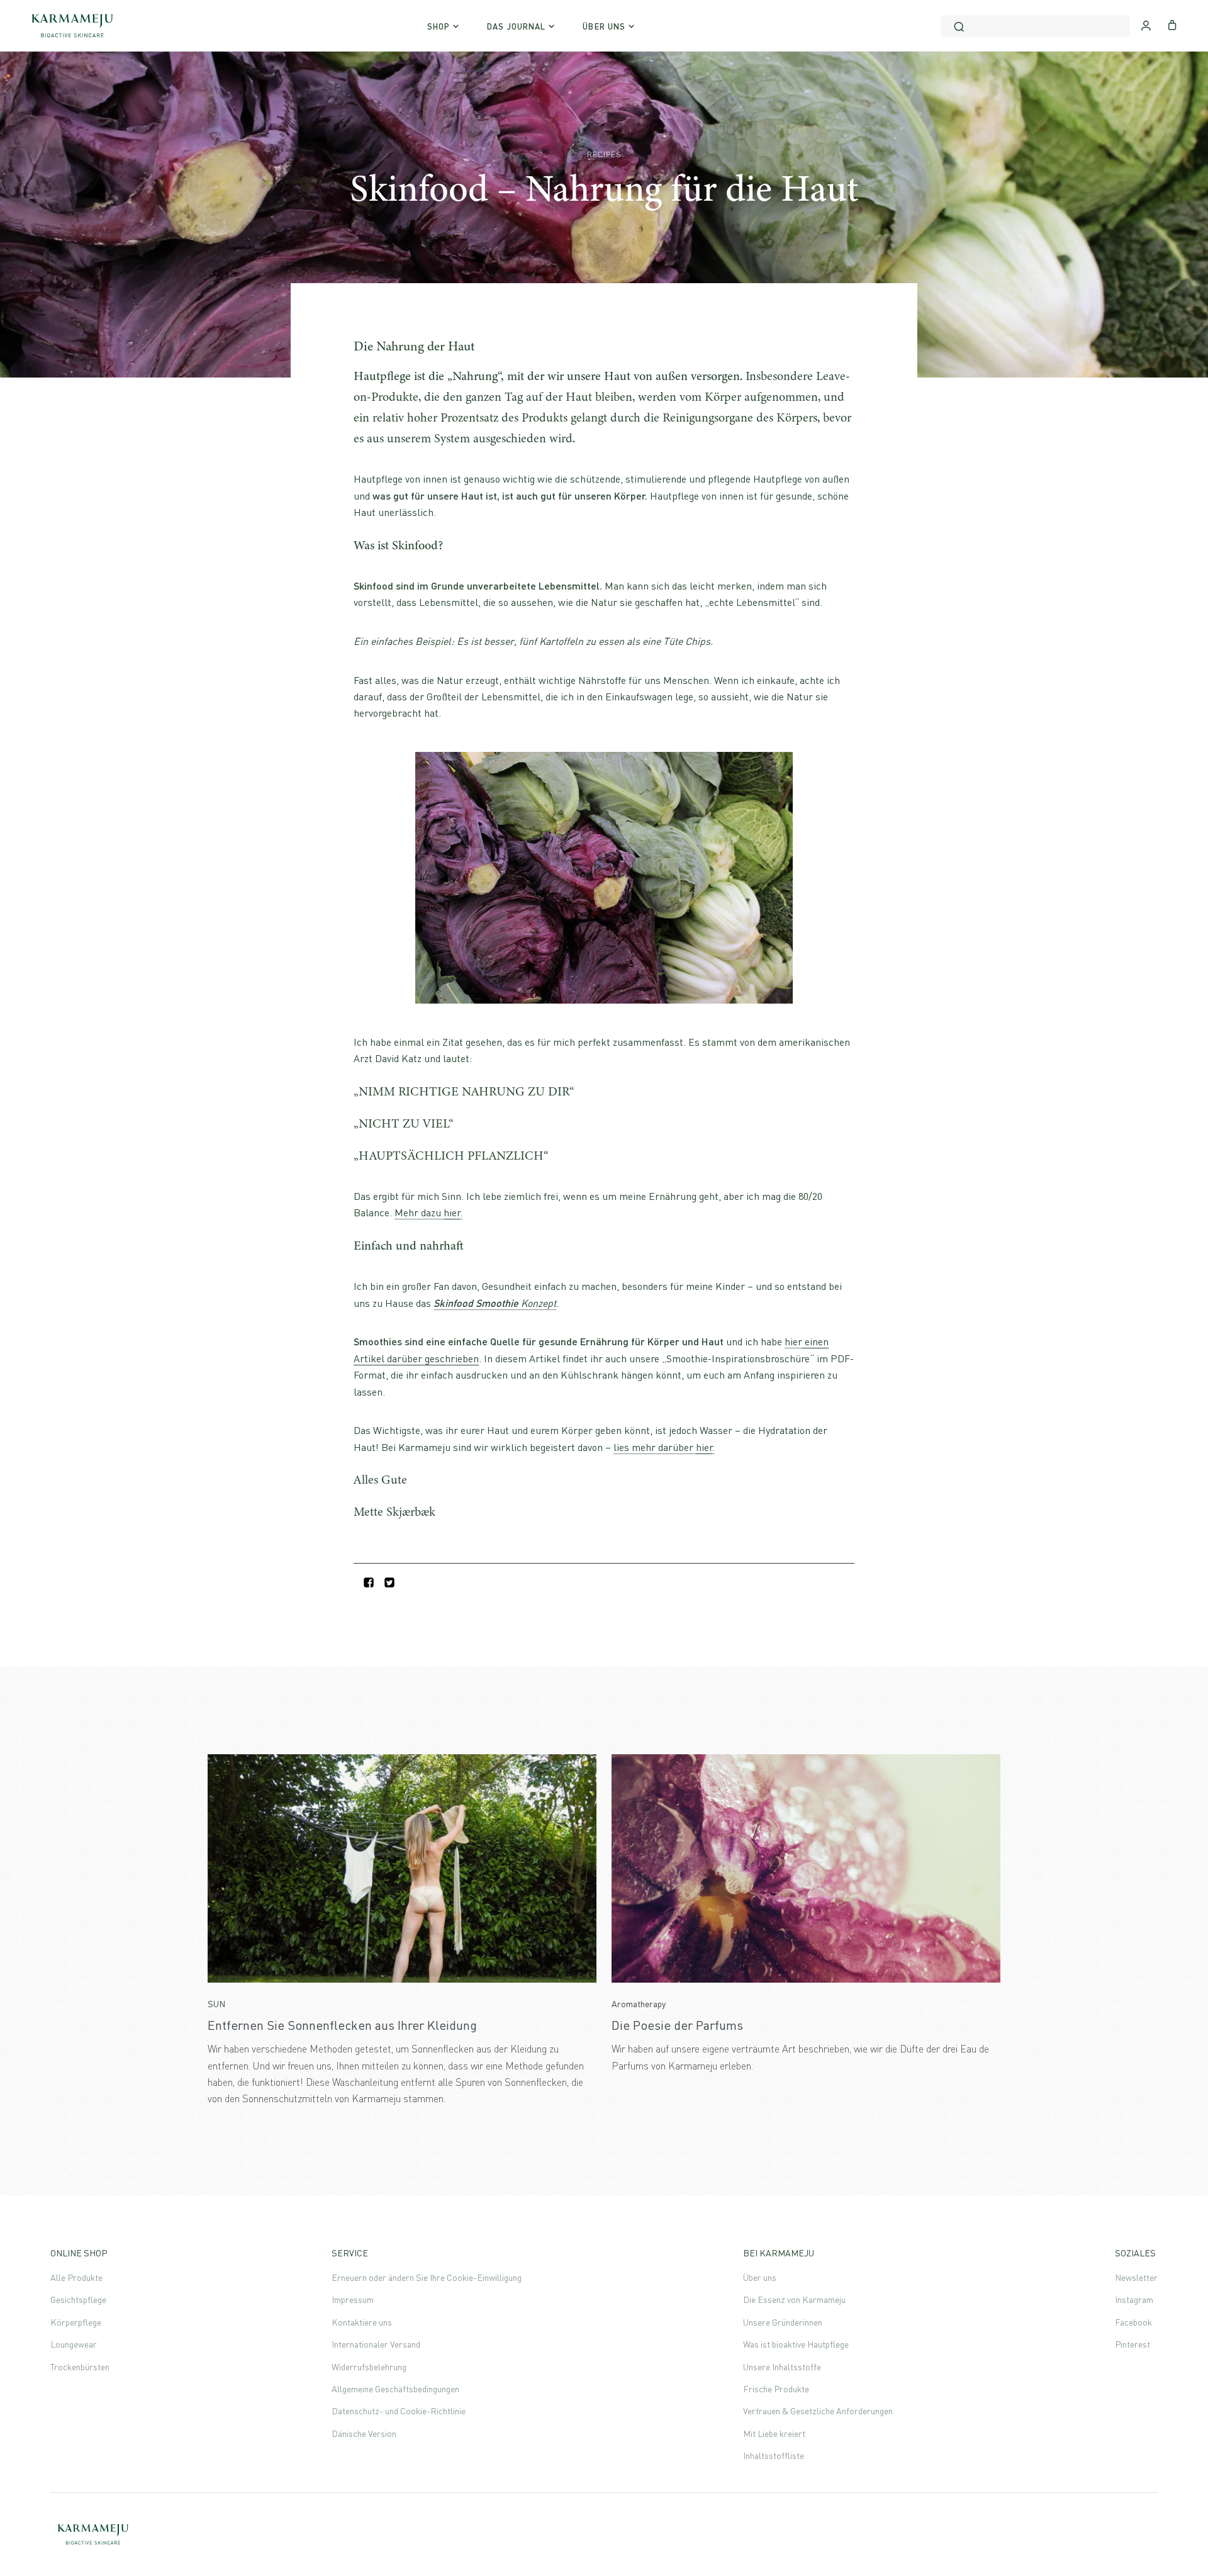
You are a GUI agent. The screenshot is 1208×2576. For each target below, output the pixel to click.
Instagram (1134, 2299)
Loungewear (74, 2344)
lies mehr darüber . (664, 1447)
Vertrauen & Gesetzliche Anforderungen (818, 2411)
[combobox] (1036, 26)
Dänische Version (364, 2433)
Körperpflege (76, 2322)
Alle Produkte (76, 2277)
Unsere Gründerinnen (783, 2322)
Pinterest (1132, 2344)
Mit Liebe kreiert (774, 2433)
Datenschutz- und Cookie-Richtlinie (399, 2411)
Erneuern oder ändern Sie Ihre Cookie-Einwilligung (427, 2277)
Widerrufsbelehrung (369, 2367)
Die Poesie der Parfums (677, 2025)
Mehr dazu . (428, 1212)
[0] (1172, 24)
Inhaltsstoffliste (774, 2456)
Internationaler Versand (376, 2344)
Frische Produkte (776, 2389)
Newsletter (1136, 2277)
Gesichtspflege (78, 2299)
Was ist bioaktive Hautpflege (796, 2344)
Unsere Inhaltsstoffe (782, 2367)
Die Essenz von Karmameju (794, 2299)
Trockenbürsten (80, 2367)
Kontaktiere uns (362, 2322)
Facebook (1133, 2322)
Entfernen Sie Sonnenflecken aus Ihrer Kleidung (342, 2025)
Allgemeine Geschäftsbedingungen (395, 2389)
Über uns (760, 2277)
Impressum (353, 2299)
